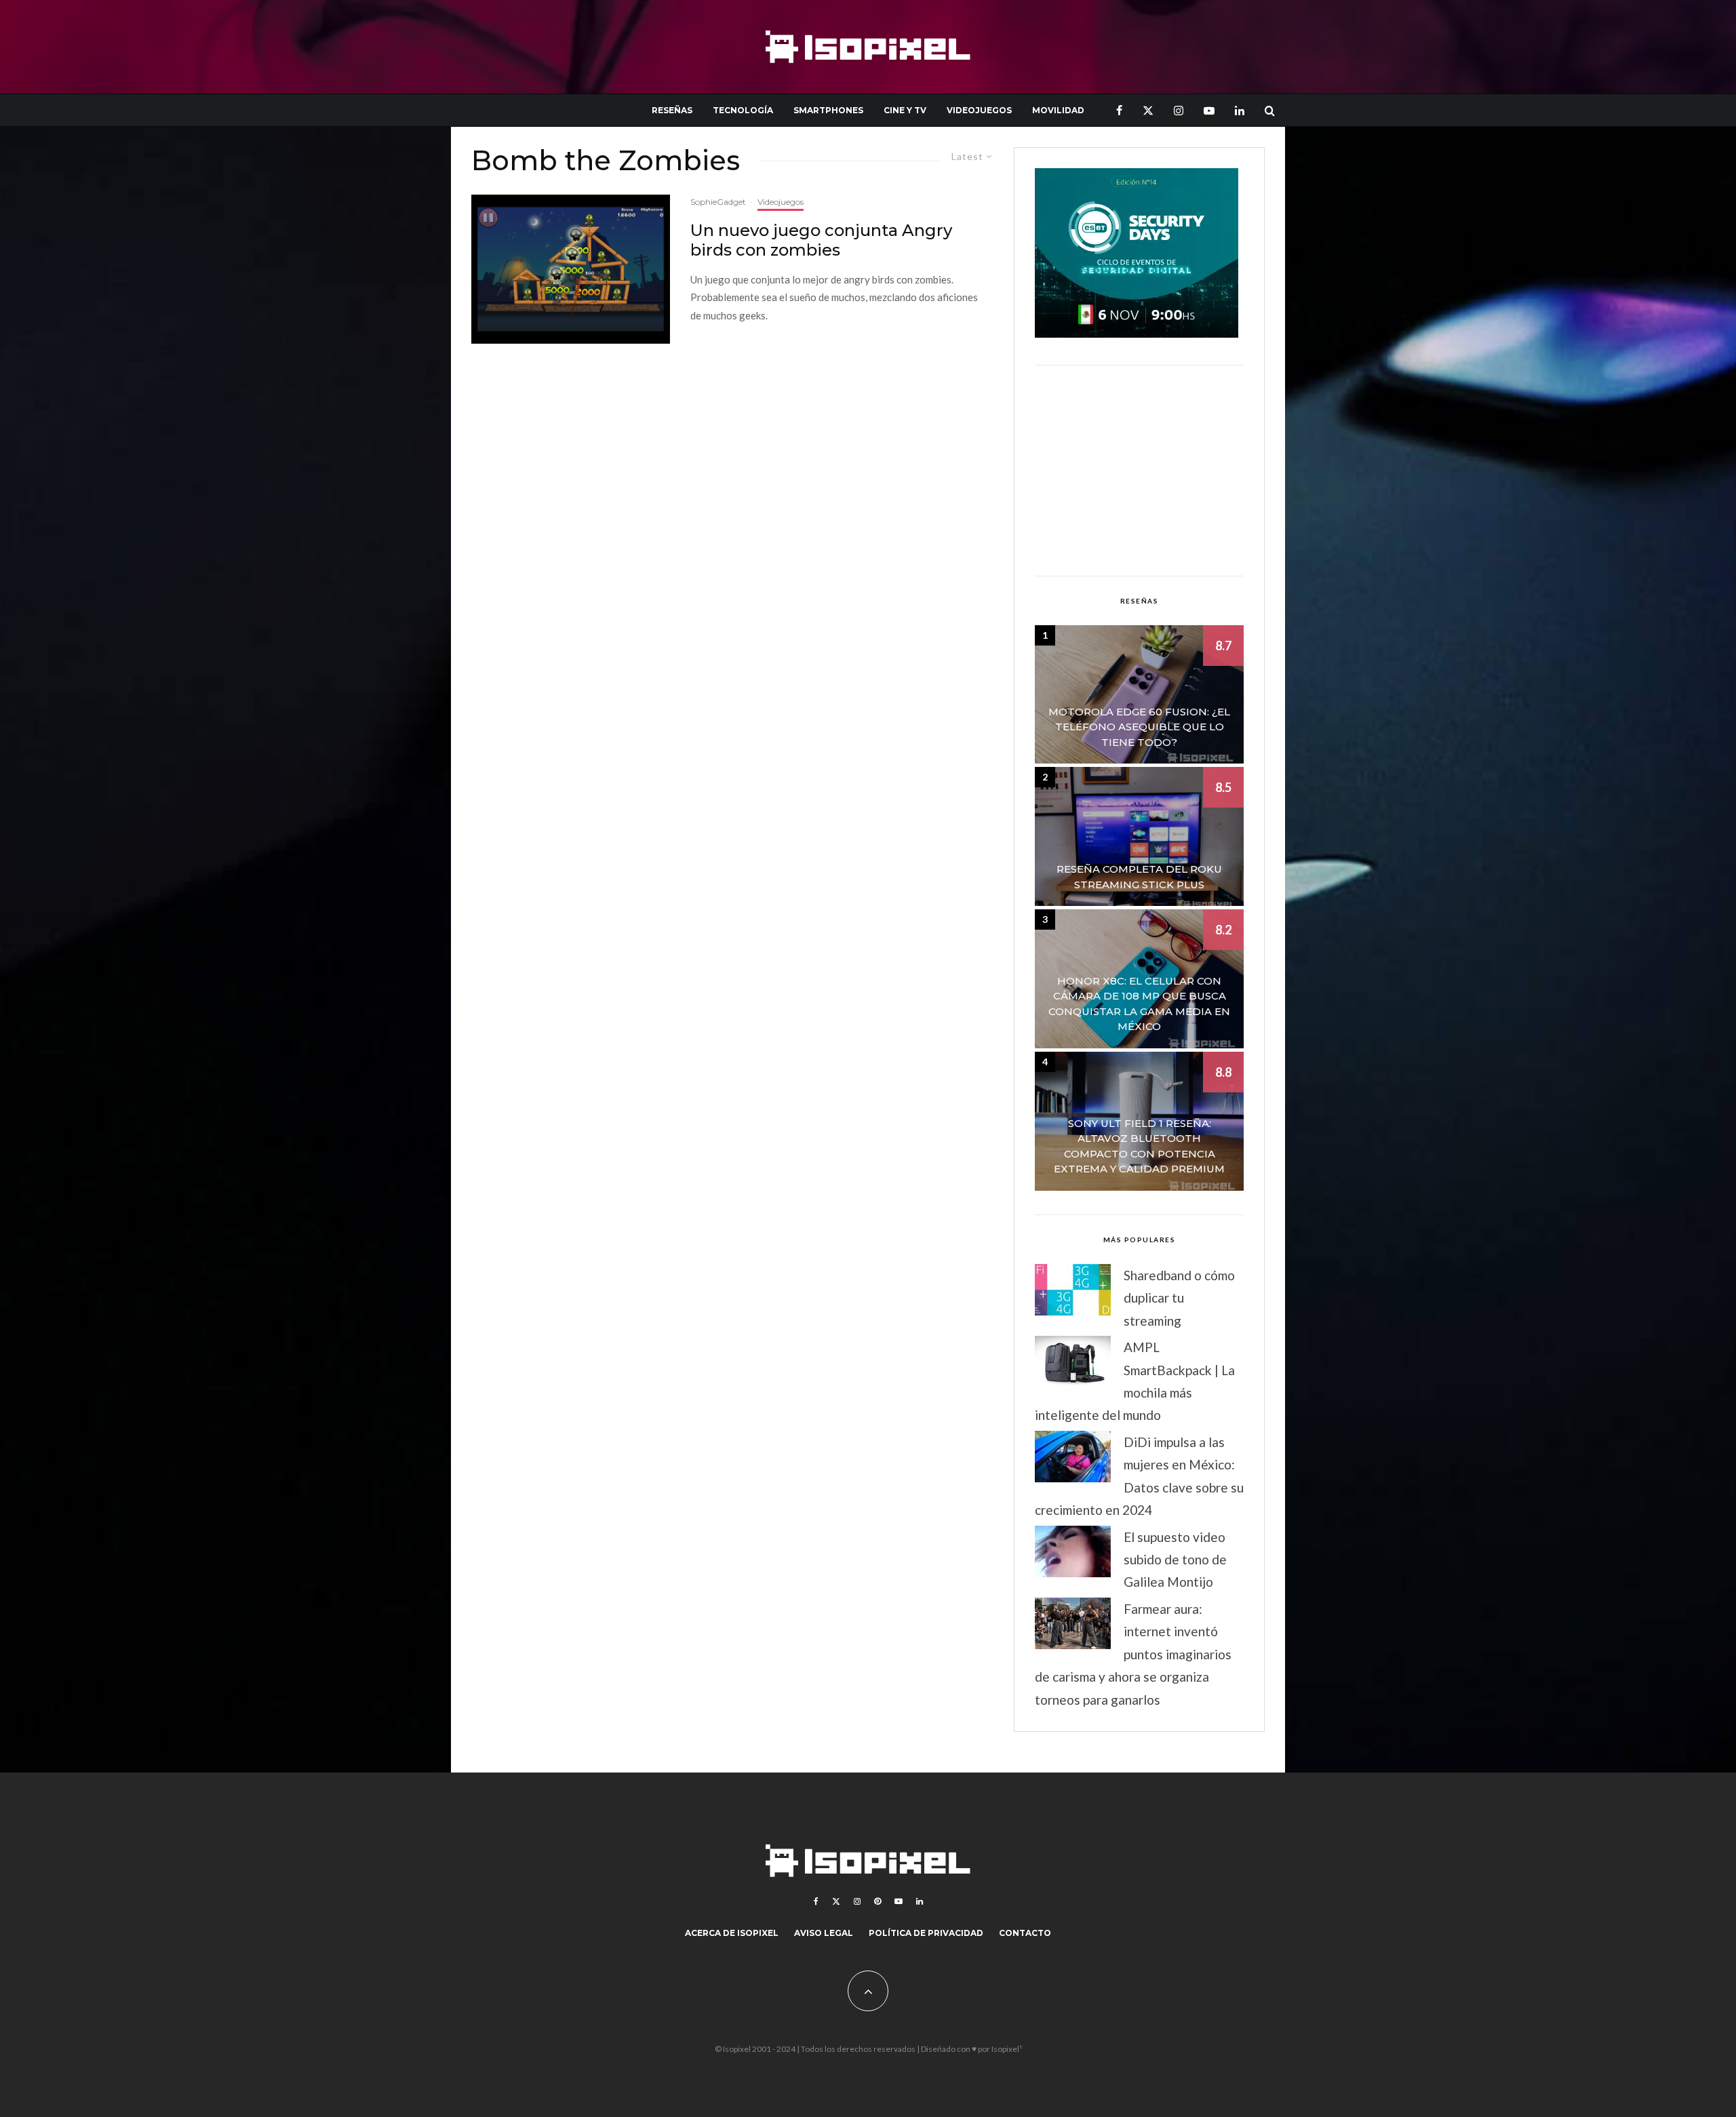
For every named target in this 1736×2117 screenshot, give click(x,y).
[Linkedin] (1240, 110)
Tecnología (743, 110)
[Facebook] (1119, 110)
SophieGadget (718, 202)
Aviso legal (824, 1933)
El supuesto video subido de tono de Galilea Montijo (1175, 1560)
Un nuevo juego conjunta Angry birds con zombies (821, 240)
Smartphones (828, 110)
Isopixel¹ (1007, 2049)
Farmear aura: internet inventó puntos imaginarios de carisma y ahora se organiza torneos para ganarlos (1133, 1654)
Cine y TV (905, 110)
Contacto (1025, 1933)
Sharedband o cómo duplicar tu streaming (1179, 1298)
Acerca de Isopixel (732, 1933)
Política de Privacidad (926, 1933)
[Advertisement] (1139, 471)
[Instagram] (1179, 110)
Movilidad (1058, 110)
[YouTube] (1209, 110)
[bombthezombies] (571, 269)
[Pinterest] (877, 1901)
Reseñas (672, 110)
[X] (1148, 110)
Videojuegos (979, 110)
